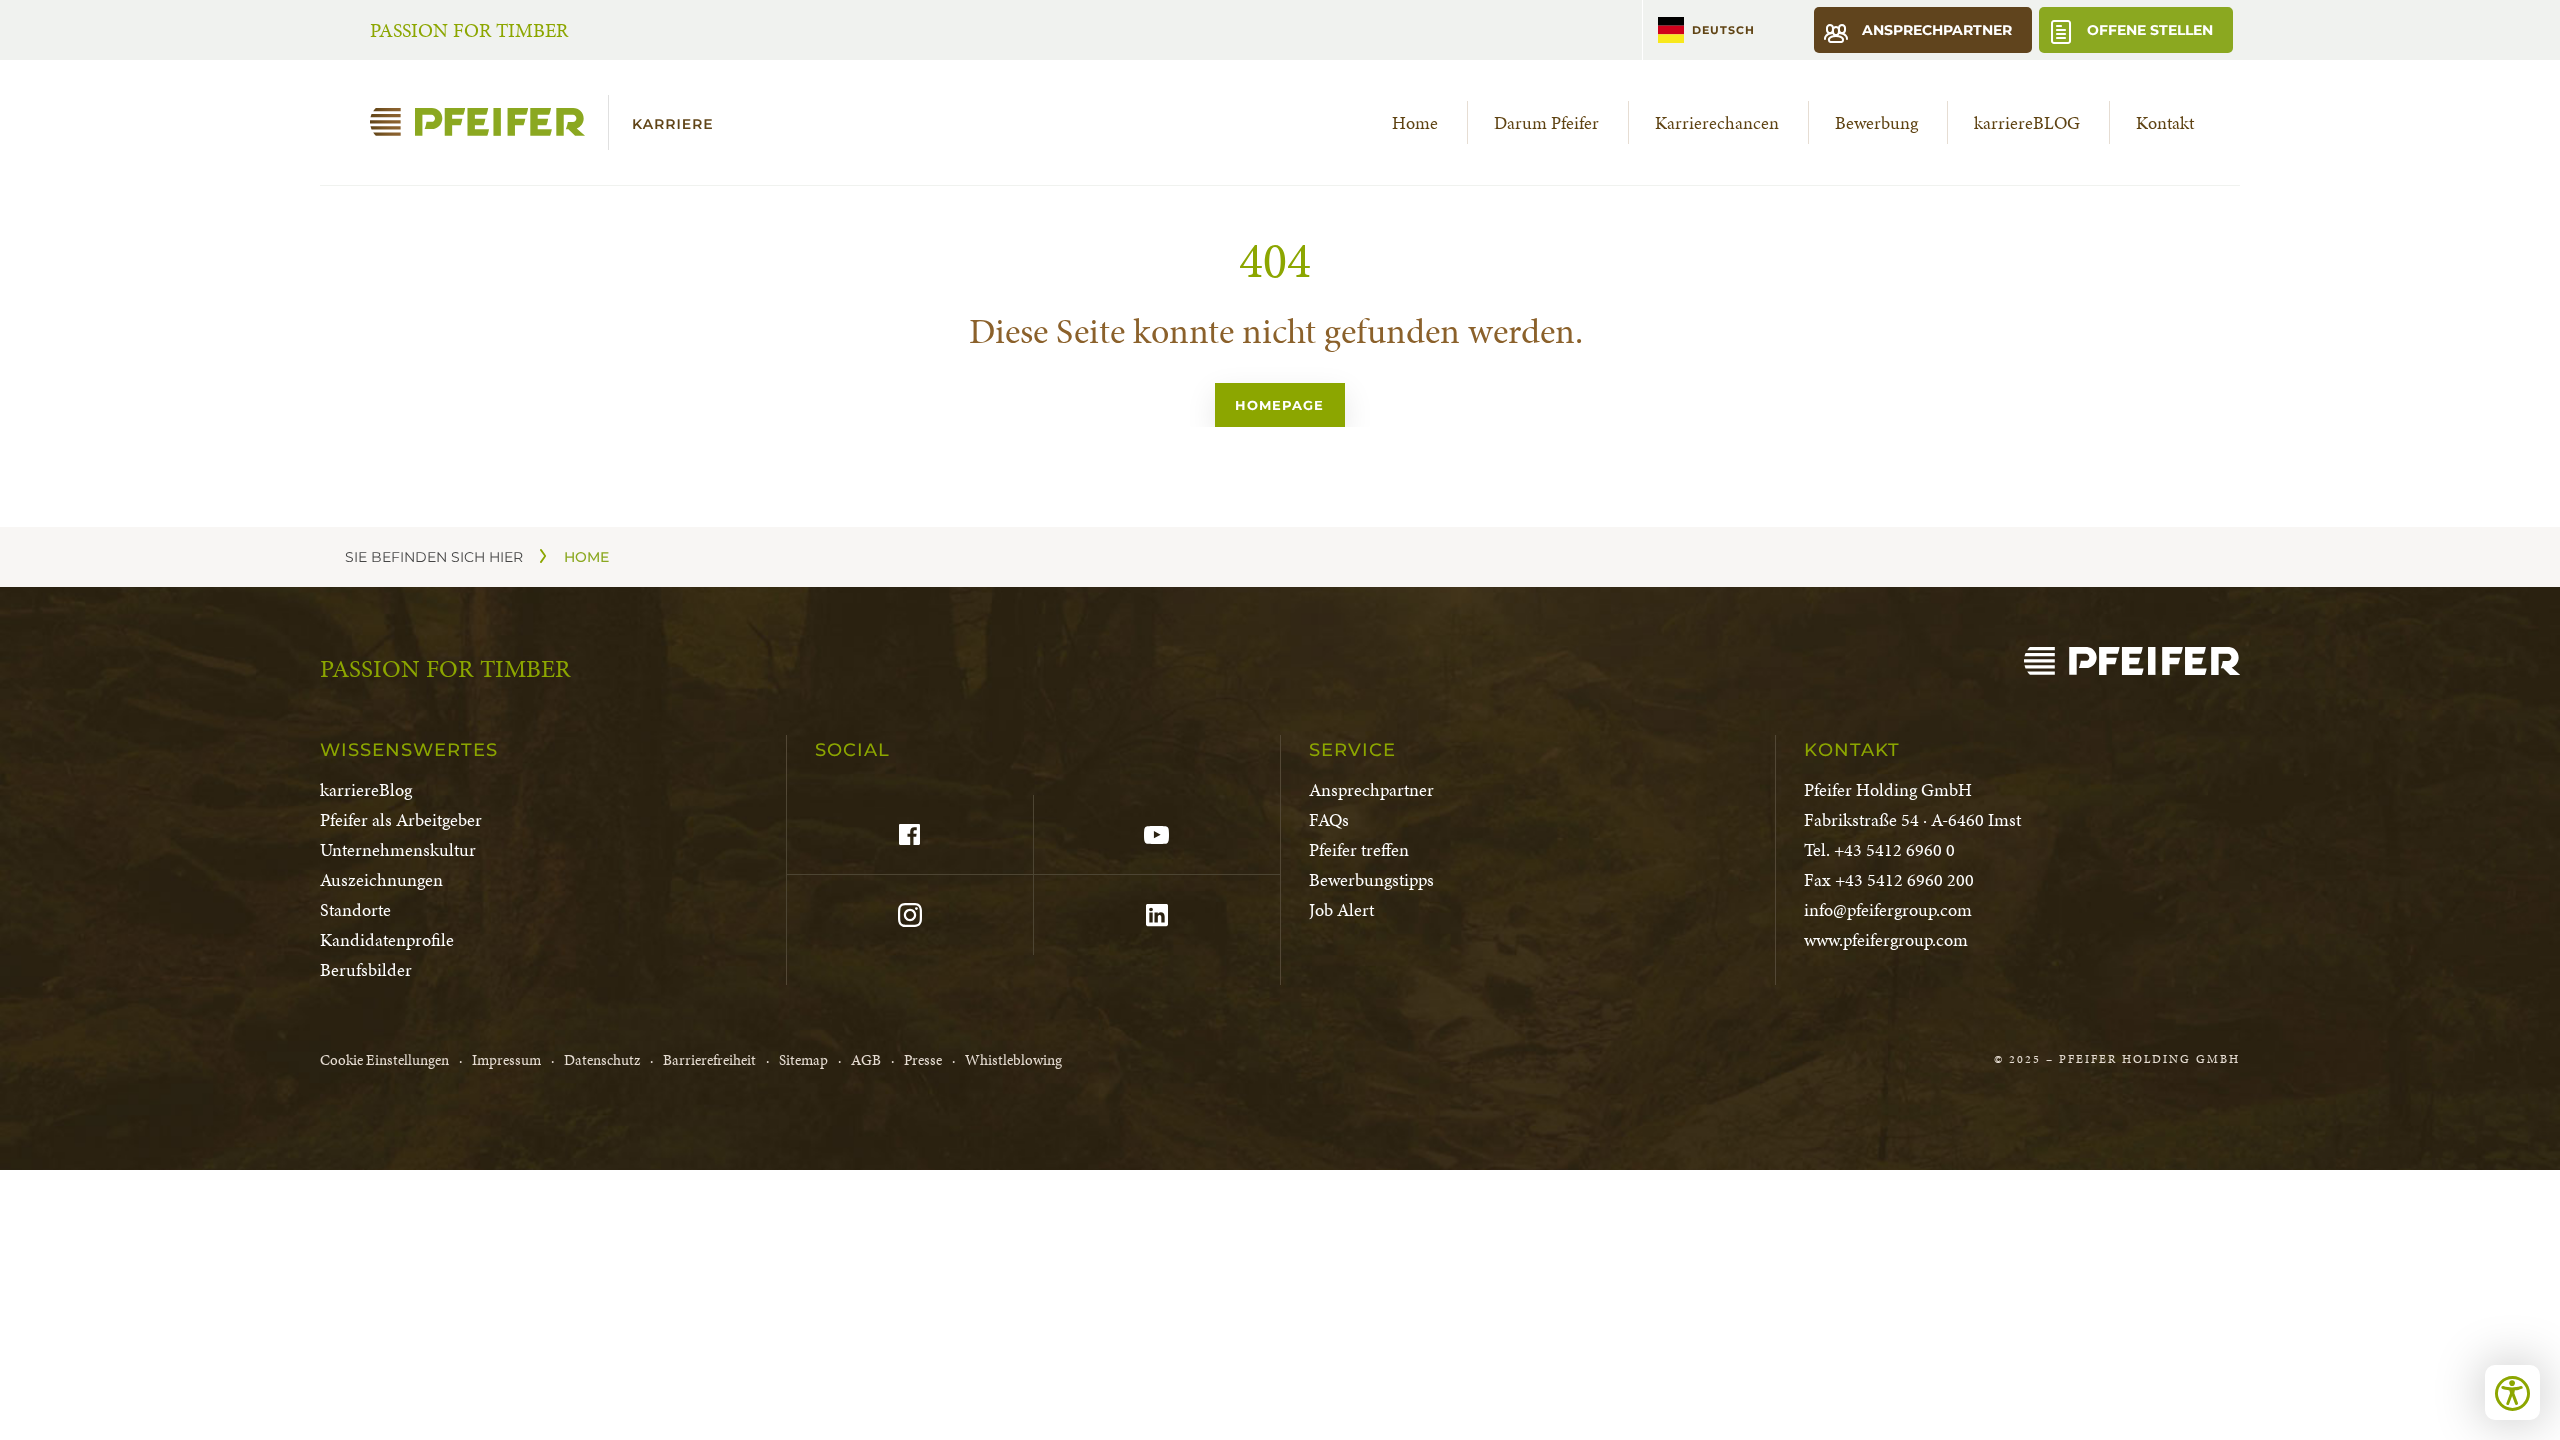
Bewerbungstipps (1371, 879)
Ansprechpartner (1935, 30)
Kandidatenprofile (387, 939)
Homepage (1279, 405)
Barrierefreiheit (709, 1060)
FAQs (1329, 819)
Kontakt (2165, 122)
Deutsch (1723, 30)
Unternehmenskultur (398, 849)
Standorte (355, 909)
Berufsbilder (366, 969)
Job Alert (1341, 909)
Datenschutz (602, 1060)
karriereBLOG (2027, 122)
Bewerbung (1876, 122)
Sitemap (803, 1060)
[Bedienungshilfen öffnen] (2512, 1392)
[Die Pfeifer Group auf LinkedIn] (1156, 915)
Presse (923, 1060)
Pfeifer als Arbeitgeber (401, 819)
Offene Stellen (2148, 30)
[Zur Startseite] (550, 122)
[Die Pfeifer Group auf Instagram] (909, 915)
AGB (866, 1060)
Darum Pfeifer (1546, 122)
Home (1415, 122)
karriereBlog (366, 789)
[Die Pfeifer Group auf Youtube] (1156, 835)
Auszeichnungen (381, 879)
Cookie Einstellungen (384, 1060)
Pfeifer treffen (1359, 849)
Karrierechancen (1717, 122)
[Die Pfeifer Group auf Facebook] (909, 835)
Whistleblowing (1013, 1060)
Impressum (506, 1060)
